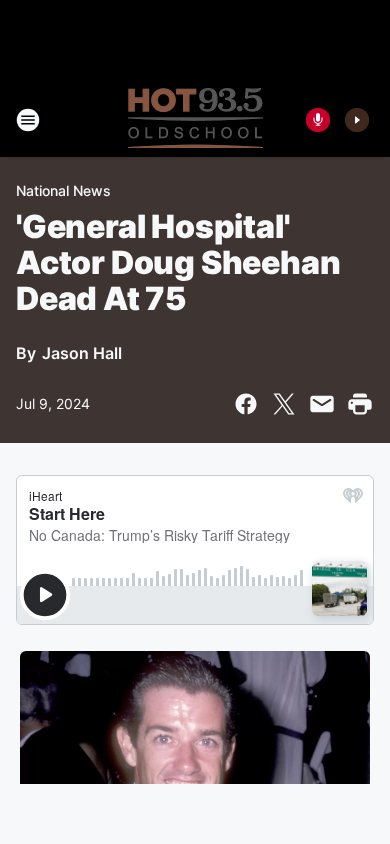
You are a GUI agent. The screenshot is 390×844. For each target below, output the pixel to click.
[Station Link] (195, 120)
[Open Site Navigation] (28, 120)
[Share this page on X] (284, 404)
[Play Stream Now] (357, 120)
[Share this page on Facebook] (246, 404)
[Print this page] (360, 404)
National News (63, 190)
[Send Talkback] (318, 120)
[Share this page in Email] (322, 404)
